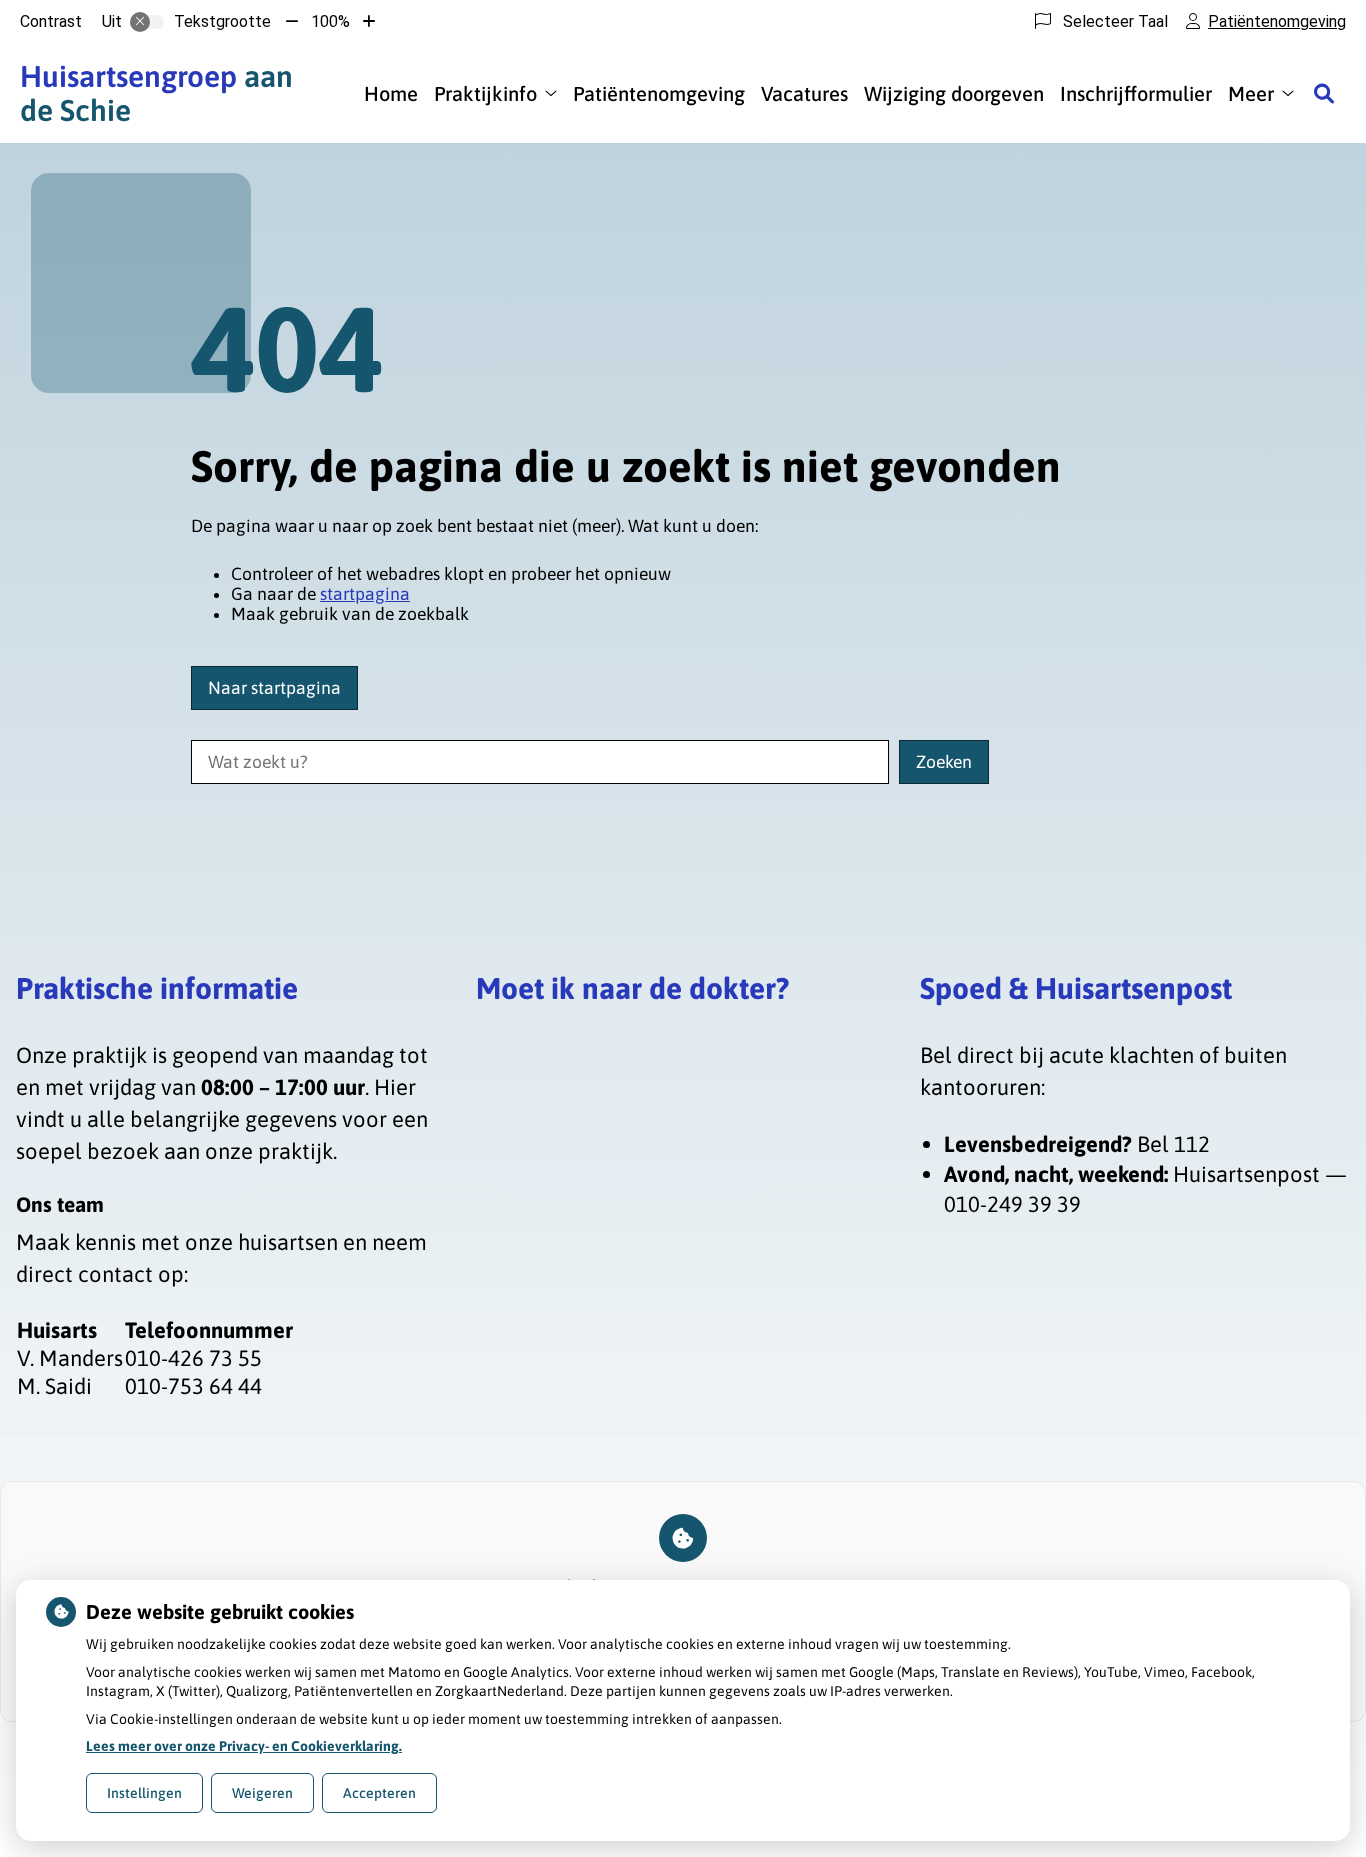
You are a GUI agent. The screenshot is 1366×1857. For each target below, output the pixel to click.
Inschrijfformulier (1136, 93)
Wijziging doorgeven (954, 93)
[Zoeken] (1324, 93)
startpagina (365, 594)
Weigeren (262, 1793)
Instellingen (144, 1793)
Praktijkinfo (485, 93)
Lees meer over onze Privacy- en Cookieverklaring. (244, 1746)
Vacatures (804, 93)
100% (330, 21)
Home (391, 93)
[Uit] (147, 22)
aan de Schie (156, 93)
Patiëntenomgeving (659, 93)
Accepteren (379, 1793)
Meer (1251, 93)
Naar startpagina (274, 688)
